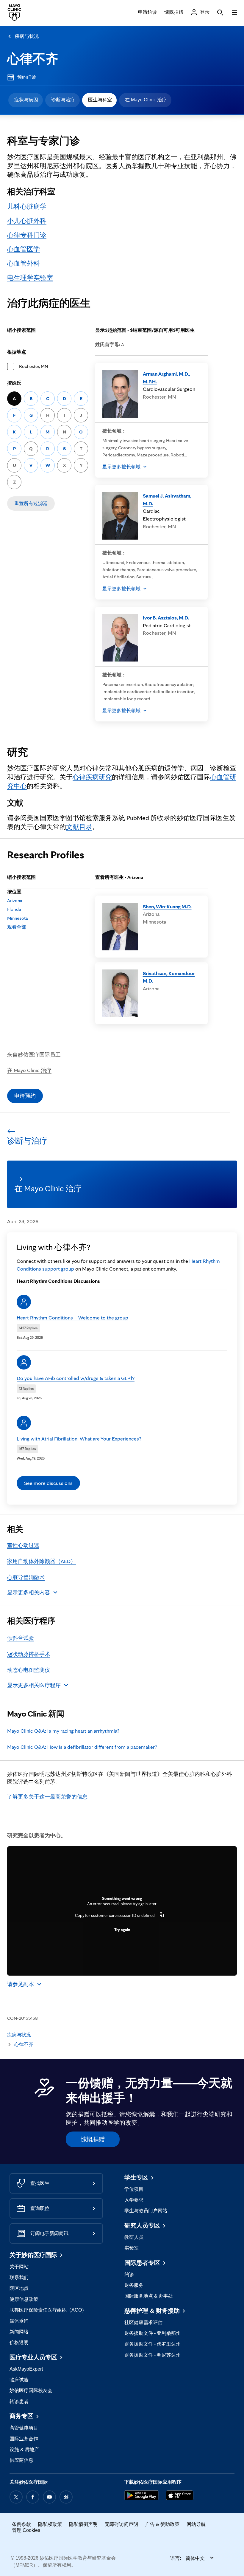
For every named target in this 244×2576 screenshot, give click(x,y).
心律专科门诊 (27, 235)
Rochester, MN (33, 366)
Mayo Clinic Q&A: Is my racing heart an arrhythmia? (63, 1731)
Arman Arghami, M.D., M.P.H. (166, 378)
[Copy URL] (162, 1915)
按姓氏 (14, 383)
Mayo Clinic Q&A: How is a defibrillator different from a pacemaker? (82, 1747)
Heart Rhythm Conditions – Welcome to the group (72, 1318)
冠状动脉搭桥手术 (29, 1654)
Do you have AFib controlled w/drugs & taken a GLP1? (76, 1378)
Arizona (15, 900)
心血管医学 (24, 249)
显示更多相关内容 (29, 1592)
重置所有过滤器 (31, 503)
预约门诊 (27, 77)
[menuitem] (26, 100)
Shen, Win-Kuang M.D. (167, 906)
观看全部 (17, 927)
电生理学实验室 (30, 278)
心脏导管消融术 (26, 1577)
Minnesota (18, 918)
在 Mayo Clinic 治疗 (146, 100)
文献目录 (79, 827)
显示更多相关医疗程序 (34, 1685)
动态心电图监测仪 (29, 1670)
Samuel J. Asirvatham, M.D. (167, 499)
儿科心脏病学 (27, 206)
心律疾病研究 (92, 777)
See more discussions (48, 1483)
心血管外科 (24, 263)
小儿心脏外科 (27, 221)
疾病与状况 (27, 36)
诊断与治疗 (63, 100)
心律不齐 (33, 59)
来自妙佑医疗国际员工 (34, 1055)
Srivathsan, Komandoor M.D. (169, 977)
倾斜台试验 (21, 1638)
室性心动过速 (23, 1545)
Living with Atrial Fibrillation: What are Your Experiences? (79, 1439)
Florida (14, 909)
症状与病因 (26, 100)
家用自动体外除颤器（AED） (42, 1561)
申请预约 (25, 1096)
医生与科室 (100, 100)
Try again (122, 1930)
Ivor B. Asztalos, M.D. (166, 618)
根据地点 (17, 352)
